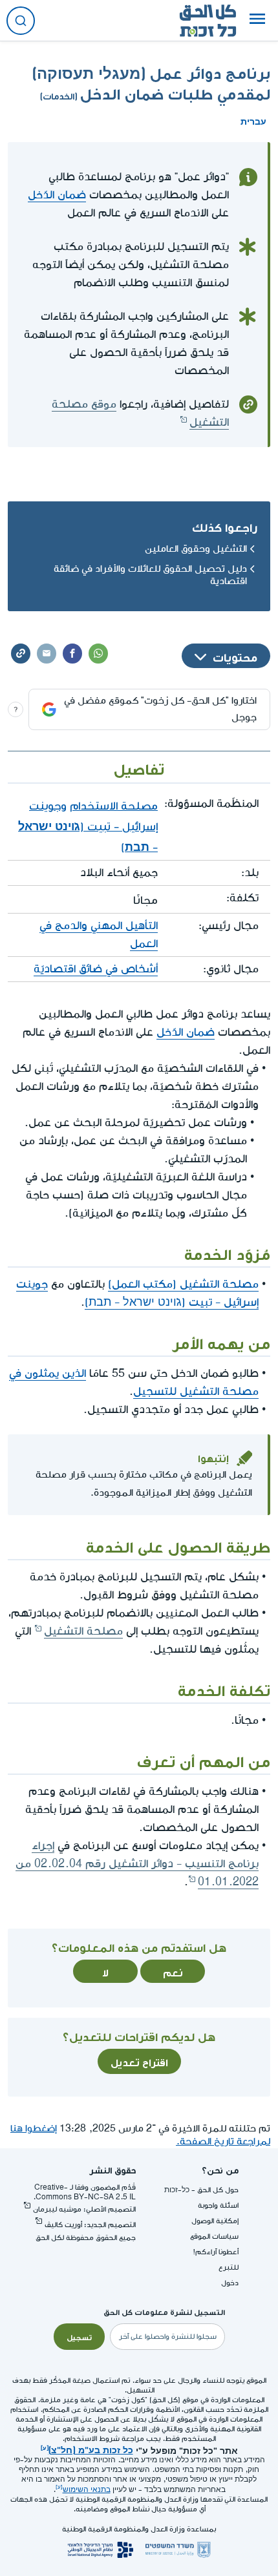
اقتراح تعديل (139, 2061)
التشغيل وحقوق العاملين (196, 549)
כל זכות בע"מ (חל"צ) (91, 2449)
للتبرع (229, 2267)
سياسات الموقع (214, 2236)
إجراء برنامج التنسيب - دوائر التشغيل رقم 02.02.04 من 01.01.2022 (137, 1864)
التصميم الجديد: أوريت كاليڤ (90, 2225)
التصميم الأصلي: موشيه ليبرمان (84, 2209)
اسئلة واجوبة (218, 2205)
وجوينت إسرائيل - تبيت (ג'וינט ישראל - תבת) (88, 824)
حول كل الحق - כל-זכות (201, 2190)
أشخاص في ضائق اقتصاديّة (96, 969)
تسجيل (79, 2336)
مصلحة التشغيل (83, 1631)
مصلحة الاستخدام (114, 804)
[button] (257, 21)
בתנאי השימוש (87, 2490)
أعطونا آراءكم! (216, 2252)
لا (105, 1971)
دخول (230, 2283)
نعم (173, 1971)
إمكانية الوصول (215, 2221)
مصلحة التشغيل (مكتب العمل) (183, 1284)
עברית (253, 120)
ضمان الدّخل (57, 195)
